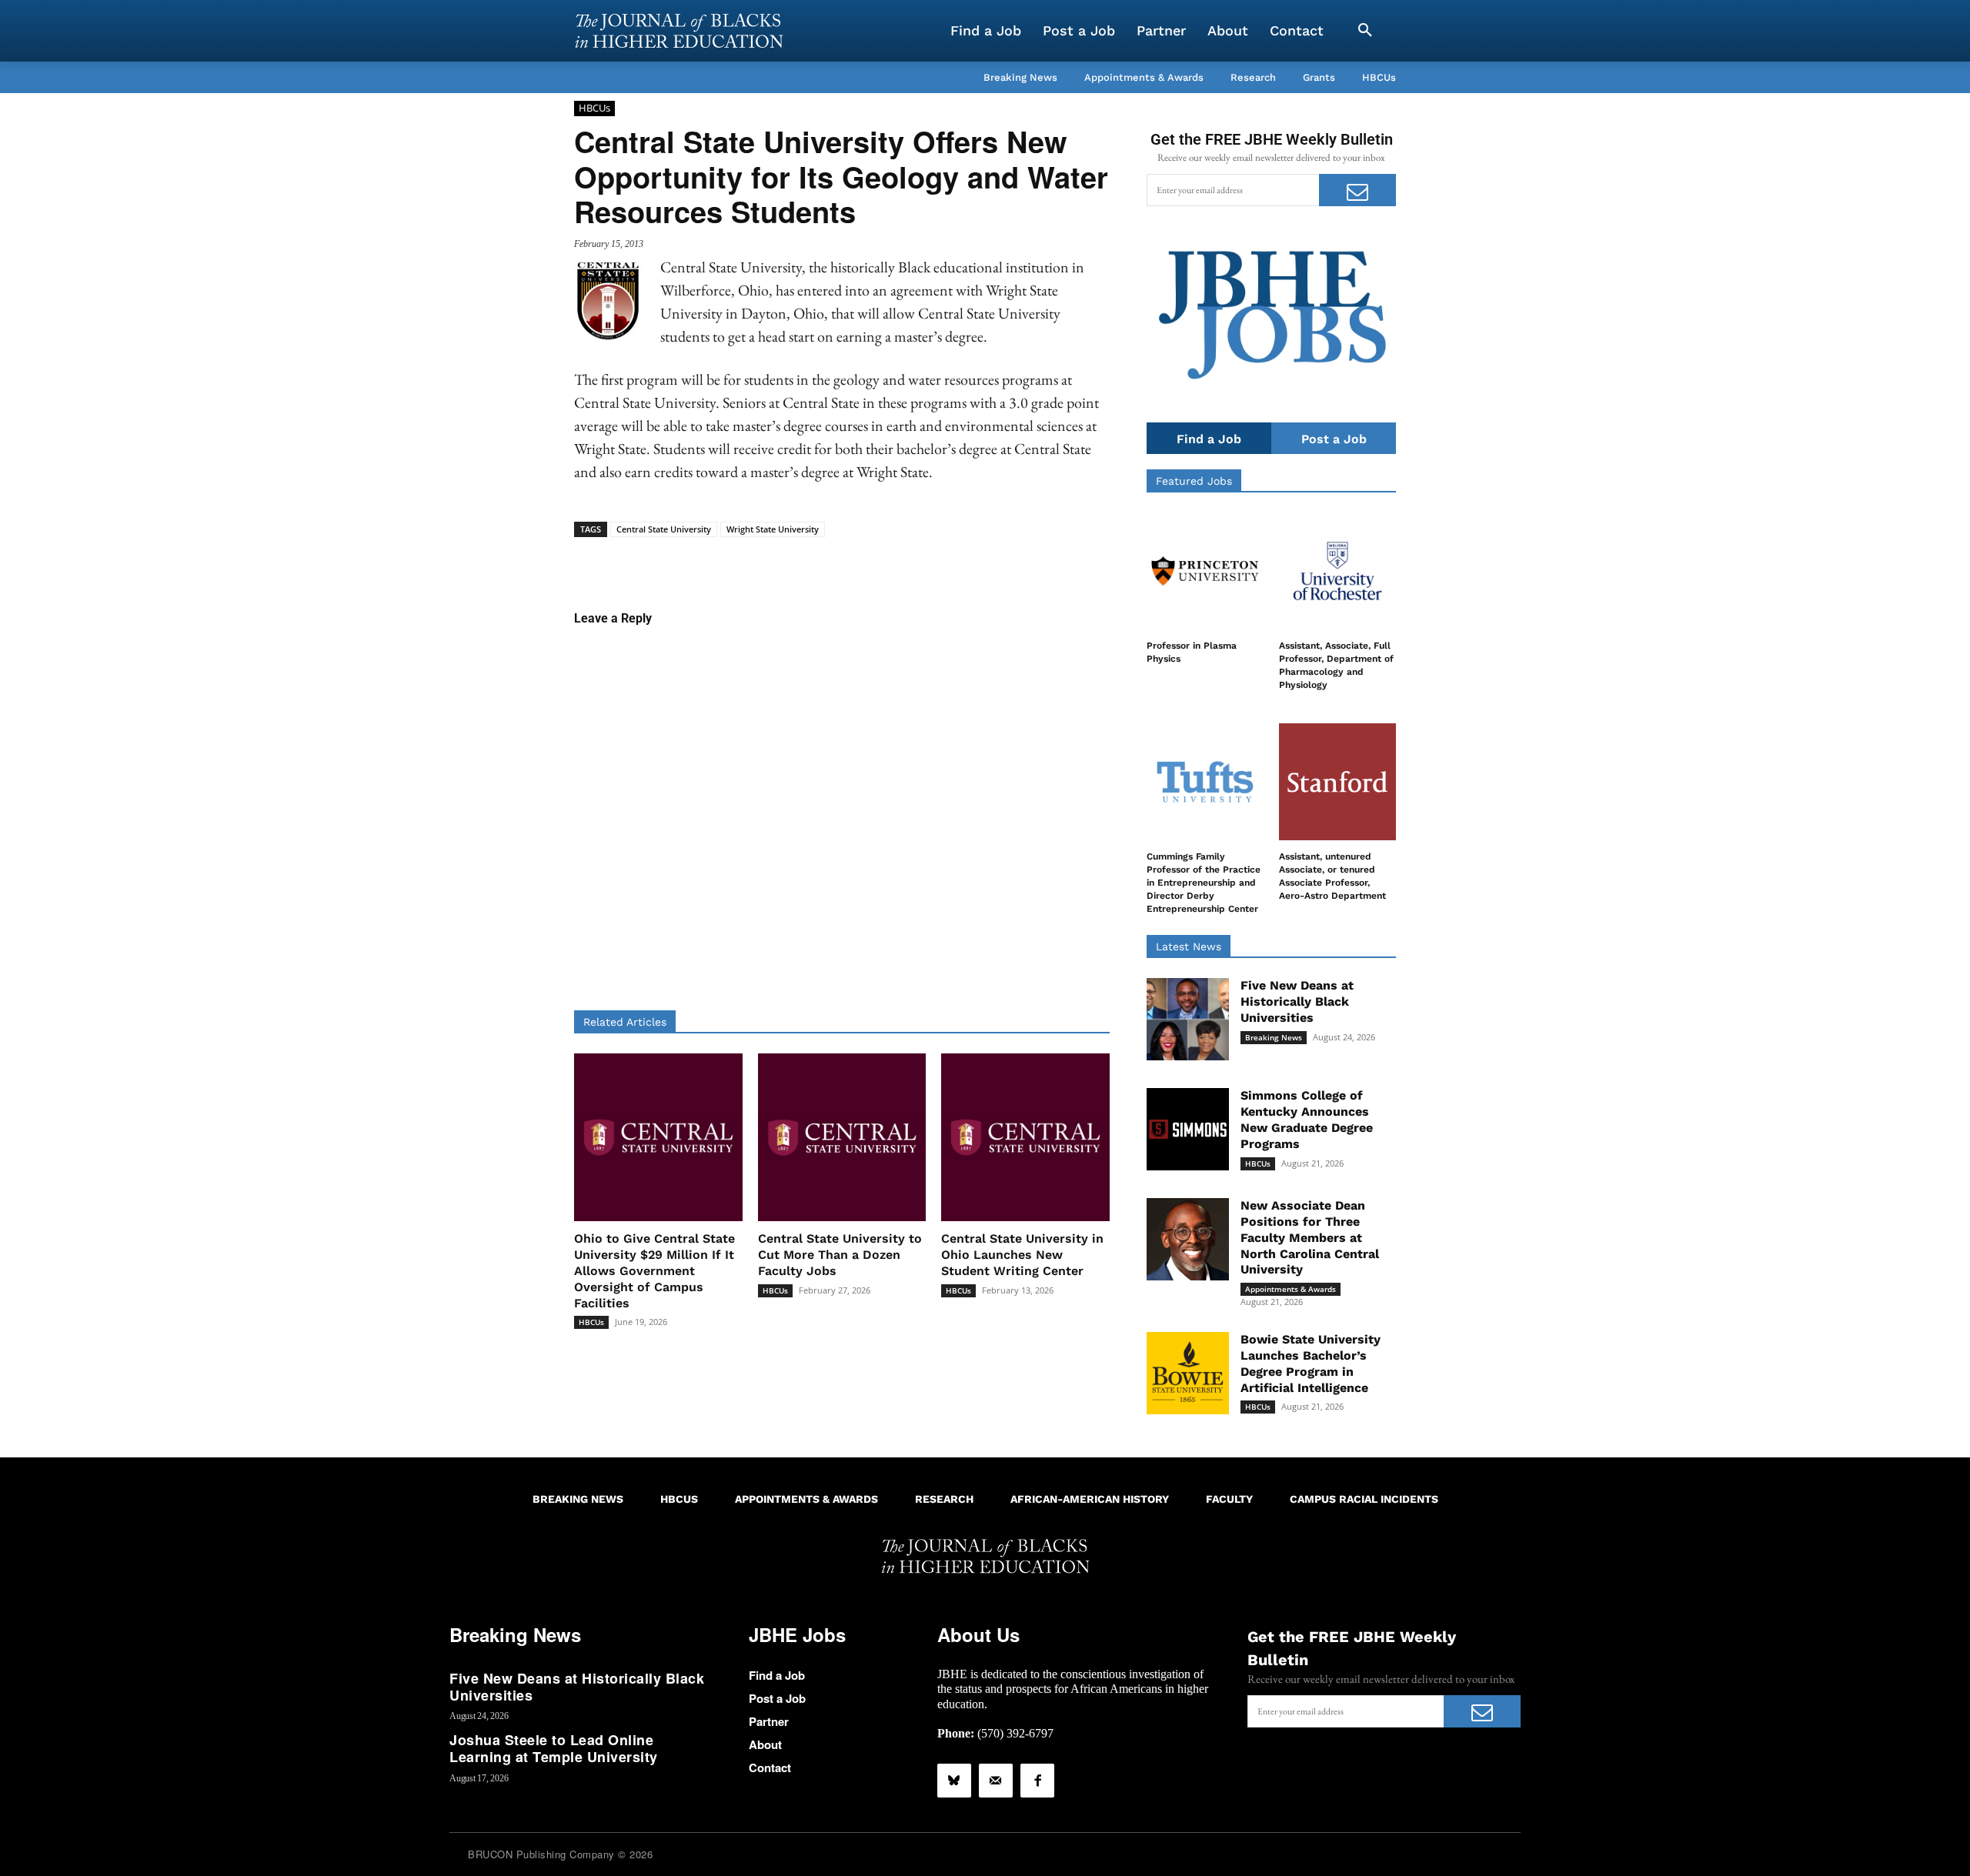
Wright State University (773, 529)
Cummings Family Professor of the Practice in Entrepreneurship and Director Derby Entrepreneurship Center (1204, 882)
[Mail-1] (996, 1781)
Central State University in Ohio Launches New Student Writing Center (1022, 1255)
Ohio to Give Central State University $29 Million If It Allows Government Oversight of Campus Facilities (654, 1270)
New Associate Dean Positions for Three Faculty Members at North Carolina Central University (1310, 1237)
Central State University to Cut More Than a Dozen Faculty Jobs (840, 1255)
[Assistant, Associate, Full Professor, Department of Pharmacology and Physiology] (1337, 571)
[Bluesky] (954, 1781)
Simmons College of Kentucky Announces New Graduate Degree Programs (1307, 1119)
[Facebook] (1037, 1781)
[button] (1365, 31)
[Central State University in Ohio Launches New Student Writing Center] (1025, 1138)
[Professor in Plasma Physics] (1205, 571)
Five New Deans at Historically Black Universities (1297, 1001)
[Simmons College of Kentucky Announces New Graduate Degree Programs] (1188, 1129)
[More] (960, 561)
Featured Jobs (1194, 481)
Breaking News (1274, 1037)
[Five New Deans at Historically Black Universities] (1188, 1019)
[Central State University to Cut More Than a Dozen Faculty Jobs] (842, 1138)
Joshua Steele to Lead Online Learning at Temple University (554, 1748)
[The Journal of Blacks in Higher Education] (679, 31)
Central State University (664, 529)
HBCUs (594, 108)
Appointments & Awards (1291, 1289)
